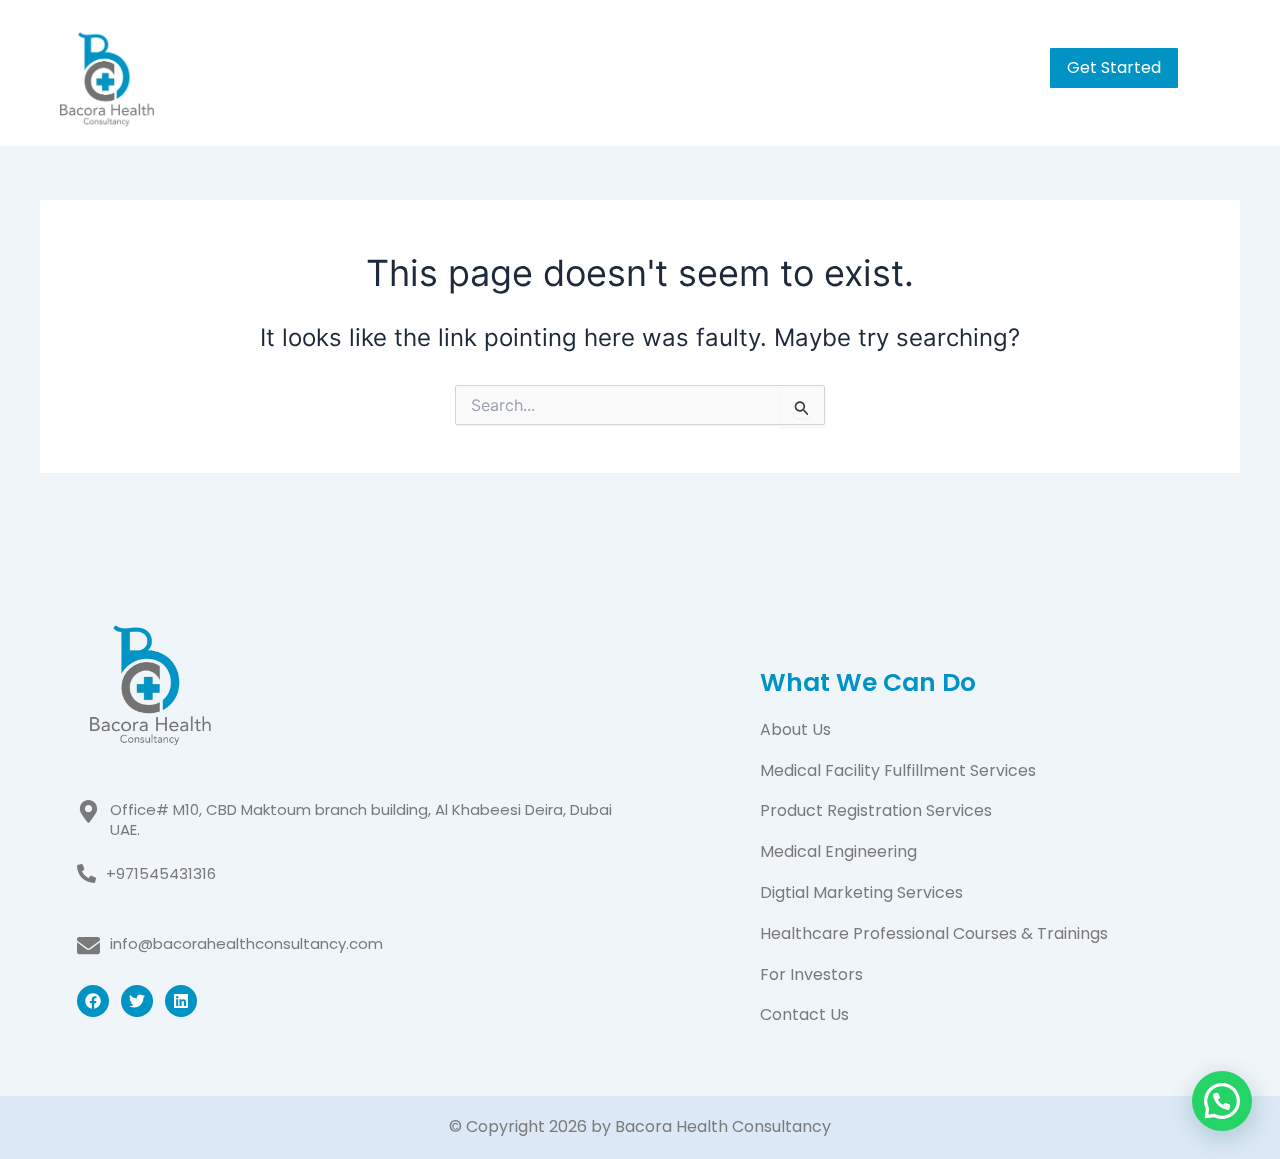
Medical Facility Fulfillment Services (898, 770)
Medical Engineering (838, 851)
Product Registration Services (876, 810)
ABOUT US (664, 65)
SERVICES (793, 65)
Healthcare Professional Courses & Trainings (934, 933)
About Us (795, 729)
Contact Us (804, 1014)
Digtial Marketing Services (861, 892)
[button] (842, 65)
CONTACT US (953, 65)
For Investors (811, 974)
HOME (549, 65)
